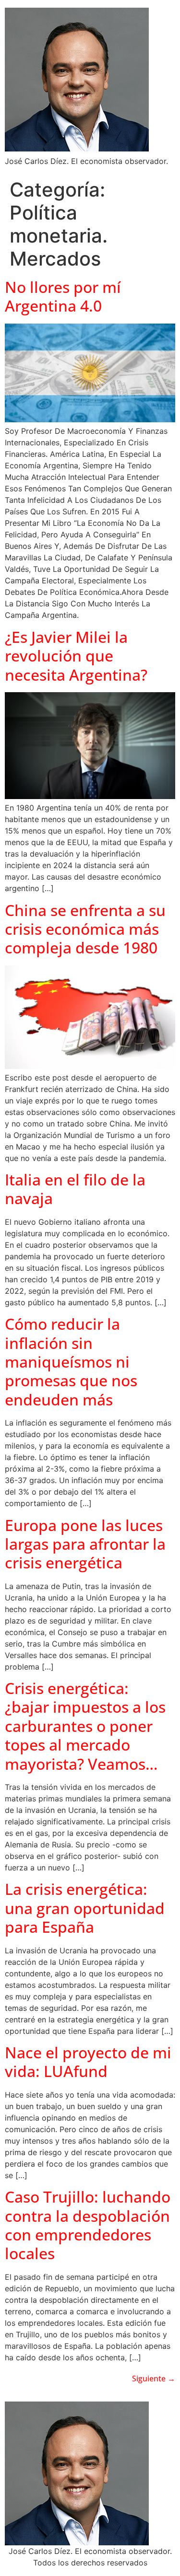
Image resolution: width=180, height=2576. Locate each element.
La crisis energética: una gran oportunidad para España (85, 1908)
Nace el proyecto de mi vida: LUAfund (88, 2062)
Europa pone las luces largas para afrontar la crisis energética (85, 1544)
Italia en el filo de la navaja (75, 1189)
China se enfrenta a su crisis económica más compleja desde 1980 (85, 929)
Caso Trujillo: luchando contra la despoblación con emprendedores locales (88, 2225)
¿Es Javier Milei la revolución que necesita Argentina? (76, 656)
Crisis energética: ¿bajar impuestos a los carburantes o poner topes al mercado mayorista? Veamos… (85, 1726)
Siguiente (154, 2379)
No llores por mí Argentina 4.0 (63, 296)
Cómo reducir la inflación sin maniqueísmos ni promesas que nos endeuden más (71, 1362)
